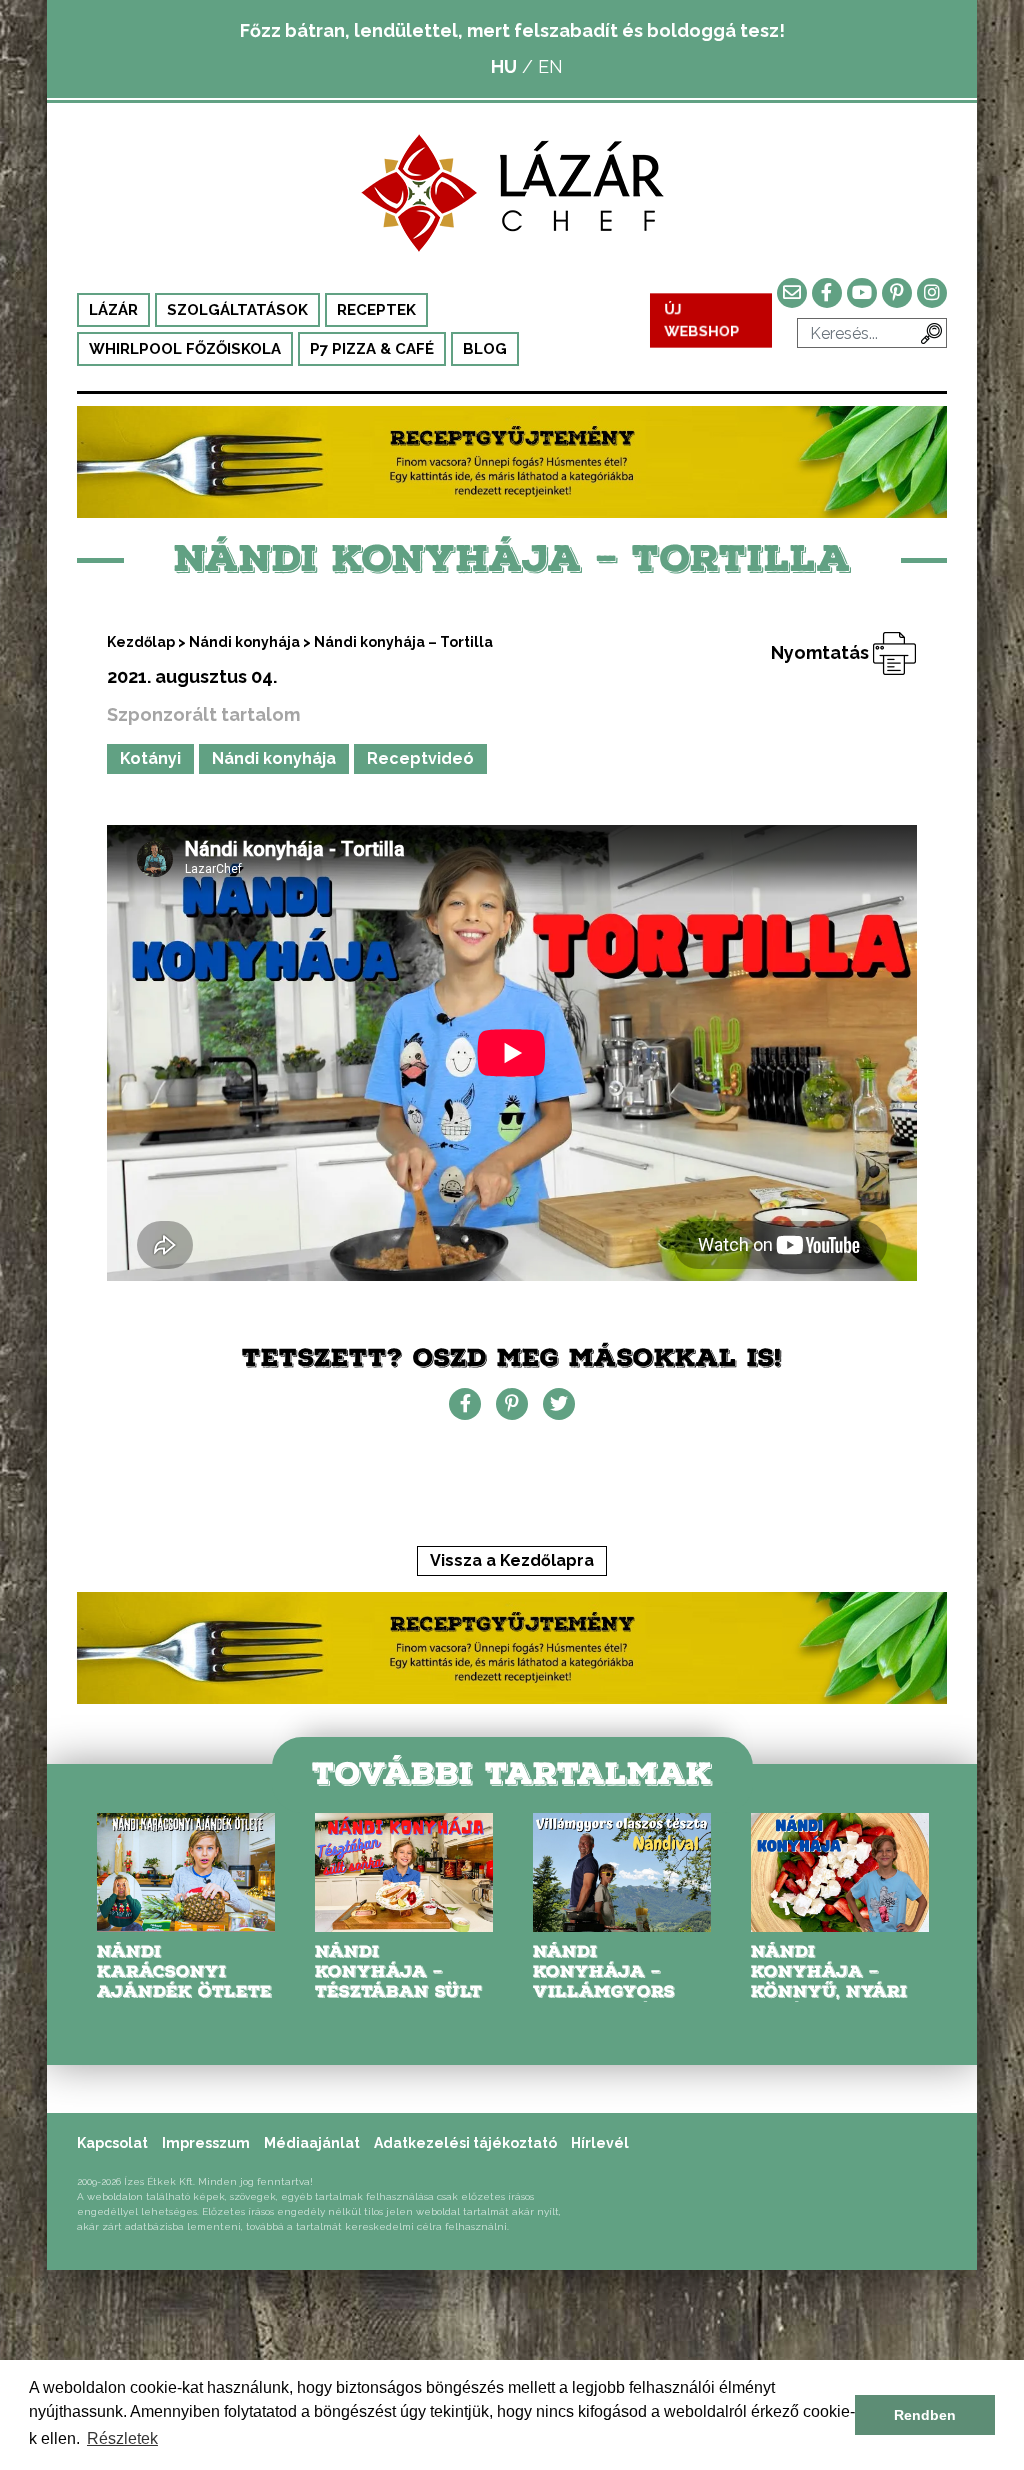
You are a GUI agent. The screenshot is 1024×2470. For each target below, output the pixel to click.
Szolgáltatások (237, 310)
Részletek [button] (122, 2438)
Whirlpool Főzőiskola (185, 349)
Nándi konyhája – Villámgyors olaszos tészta (615, 1981)
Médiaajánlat (312, 2143)
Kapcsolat (112, 2143)
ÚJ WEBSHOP (702, 320)
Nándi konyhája (244, 642)
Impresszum (206, 2143)
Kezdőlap (141, 642)
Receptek (376, 310)
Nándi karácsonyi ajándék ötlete (184, 1971)
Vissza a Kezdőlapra (512, 1560)
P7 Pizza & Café (372, 349)
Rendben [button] (925, 2415)
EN (550, 66)
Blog (485, 349)
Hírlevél (600, 2143)
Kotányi (150, 758)
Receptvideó (420, 758)
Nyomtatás (822, 652)
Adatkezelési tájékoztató (465, 2143)
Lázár (113, 310)
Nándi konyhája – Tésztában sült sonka (398, 1981)
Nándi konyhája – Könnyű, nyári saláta (829, 1981)
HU (504, 66)
